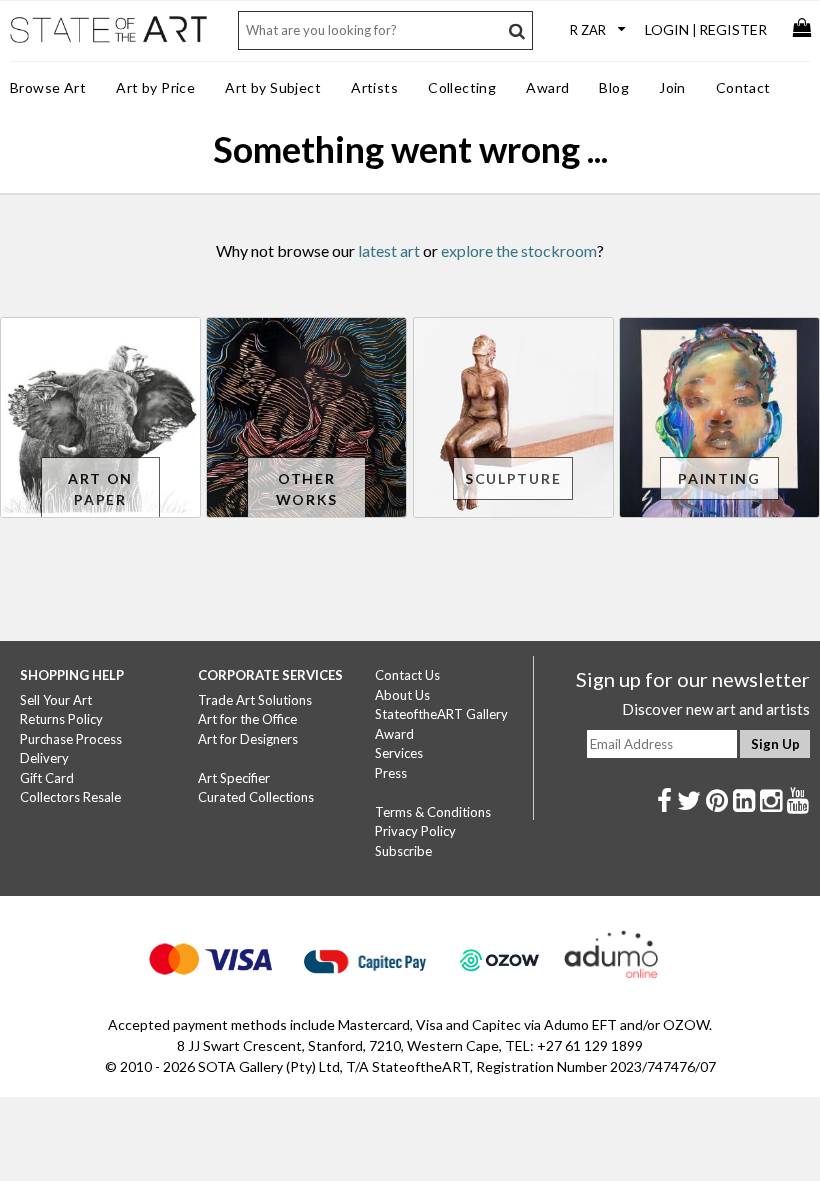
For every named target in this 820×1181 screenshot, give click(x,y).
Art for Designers (248, 739)
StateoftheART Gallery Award (441, 724)
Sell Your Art (56, 700)
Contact (743, 87)
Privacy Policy (415, 831)
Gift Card (47, 778)
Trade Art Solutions (255, 700)
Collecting (462, 87)
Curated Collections (256, 797)
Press (391, 773)
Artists (374, 87)
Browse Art (48, 87)
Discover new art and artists (716, 709)
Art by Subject (273, 87)
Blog (614, 87)
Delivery (44, 758)
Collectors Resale (70, 797)
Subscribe (403, 851)
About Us (402, 695)
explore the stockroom (519, 250)
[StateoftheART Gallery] (110, 41)
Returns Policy (61, 719)
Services (399, 753)
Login (667, 29)
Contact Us (407, 675)
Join (672, 87)
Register (733, 29)
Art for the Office (247, 719)
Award (547, 87)
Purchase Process (71, 739)
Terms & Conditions (433, 812)
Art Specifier (234, 778)
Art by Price (155, 87)
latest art (389, 250)
